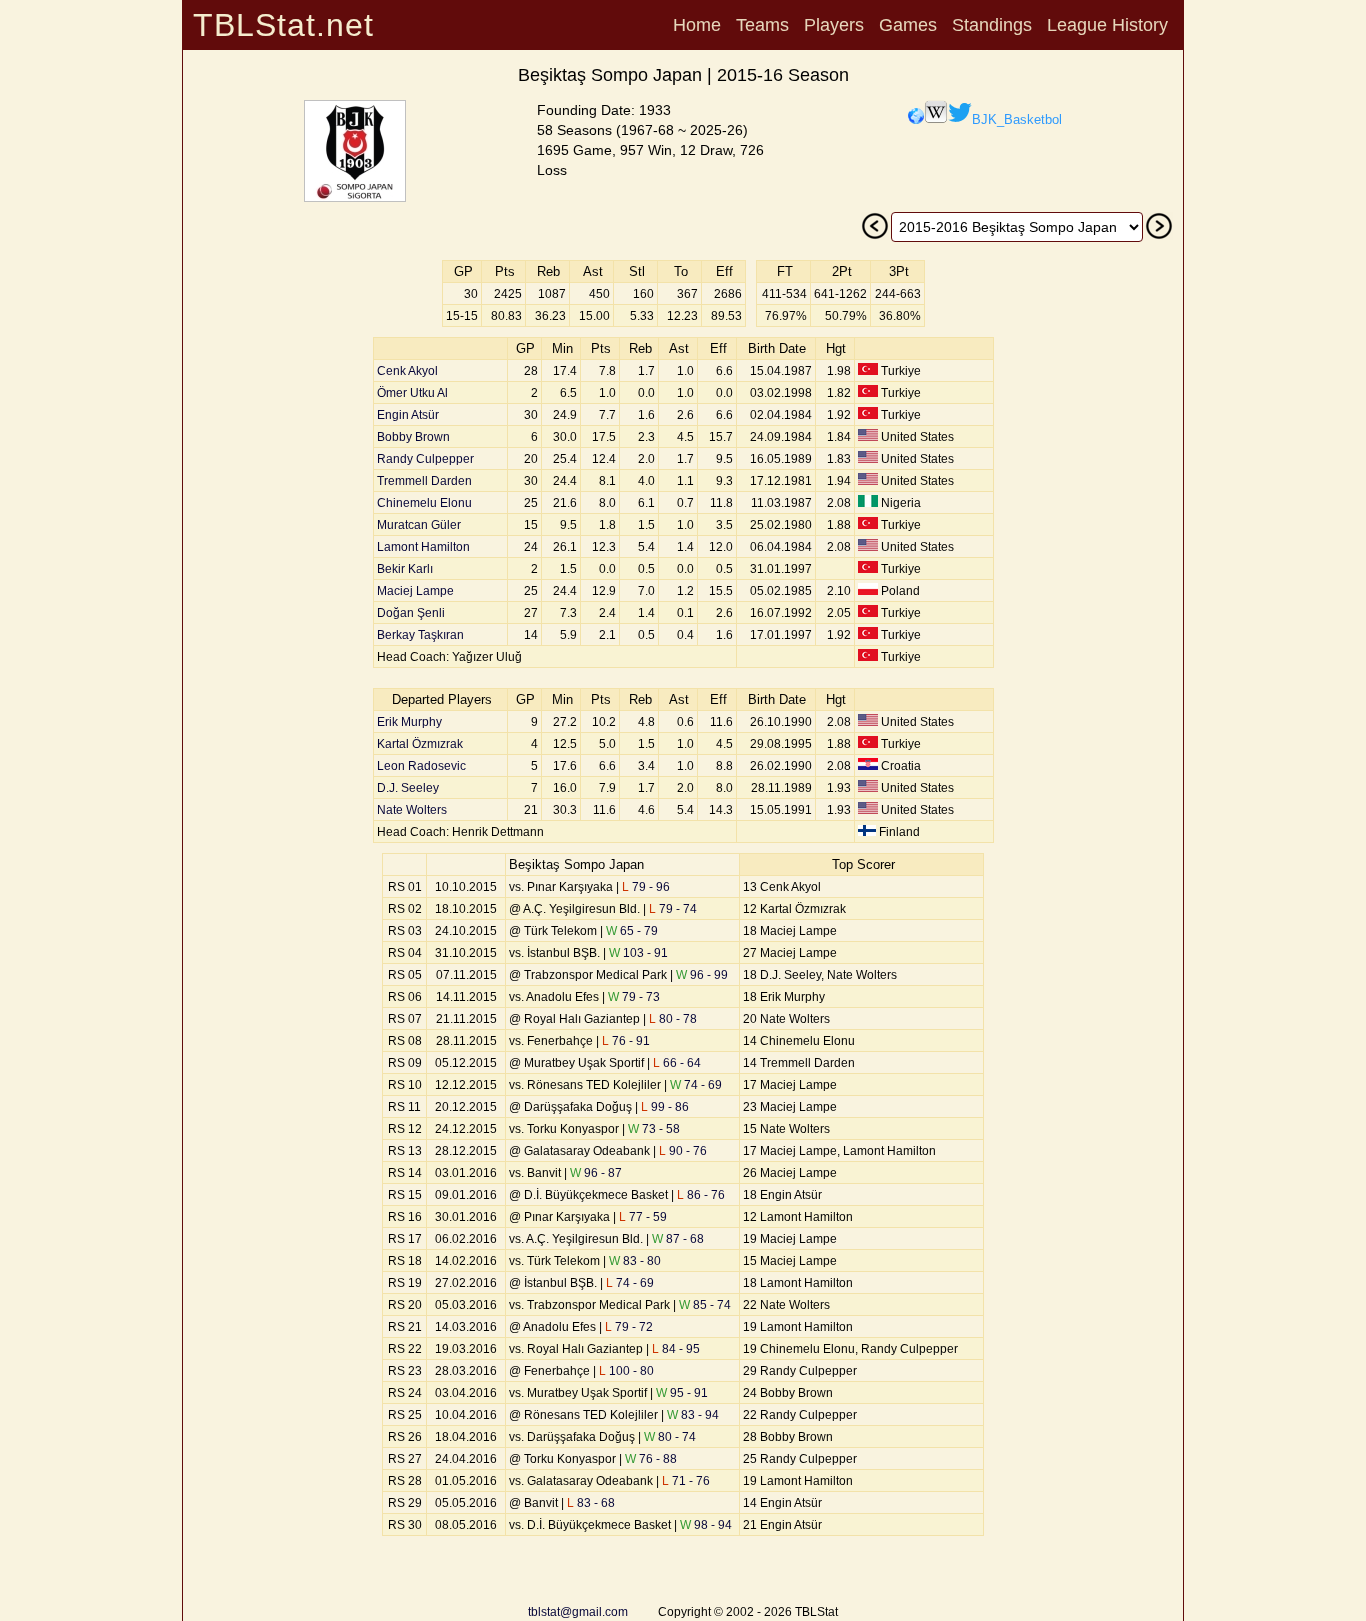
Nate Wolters (412, 810)
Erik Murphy (409, 722)
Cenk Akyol (407, 371)
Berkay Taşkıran (420, 635)
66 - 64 (677, 1063)
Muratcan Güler (419, 525)
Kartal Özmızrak (420, 744)
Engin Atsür (408, 415)
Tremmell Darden (424, 481)
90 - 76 (683, 1151)
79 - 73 (634, 997)
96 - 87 (596, 1173)
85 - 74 (705, 1305)
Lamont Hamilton (423, 547)
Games (908, 25)
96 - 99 (702, 975)
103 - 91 (638, 953)
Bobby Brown (413, 437)
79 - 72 (629, 1327)
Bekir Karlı (405, 569)
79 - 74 (673, 909)
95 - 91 (682, 1393)
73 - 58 (654, 1129)
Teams (762, 25)
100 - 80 (626, 1371)
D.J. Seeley (408, 788)
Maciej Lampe (415, 591)
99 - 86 (665, 1107)
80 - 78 (673, 1019)
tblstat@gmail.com (578, 1612)
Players (834, 25)
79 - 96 (646, 887)
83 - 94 (693, 1415)
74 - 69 (696, 1085)
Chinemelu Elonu (424, 503)
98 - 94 (706, 1525)
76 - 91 (626, 1041)
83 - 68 (591, 1503)
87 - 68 (678, 1239)
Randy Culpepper (425, 459)
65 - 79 (632, 931)
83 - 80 (635, 1261)
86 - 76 (701, 1195)
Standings (992, 25)
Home (697, 25)
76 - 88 (651, 1459)
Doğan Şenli (411, 613)
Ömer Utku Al (412, 393)
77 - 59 (643, 1217)
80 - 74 (670, 1437)
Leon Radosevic (421, 766)
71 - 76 (686, 1481)
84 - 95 (676, 1349)
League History (1107, 25)
